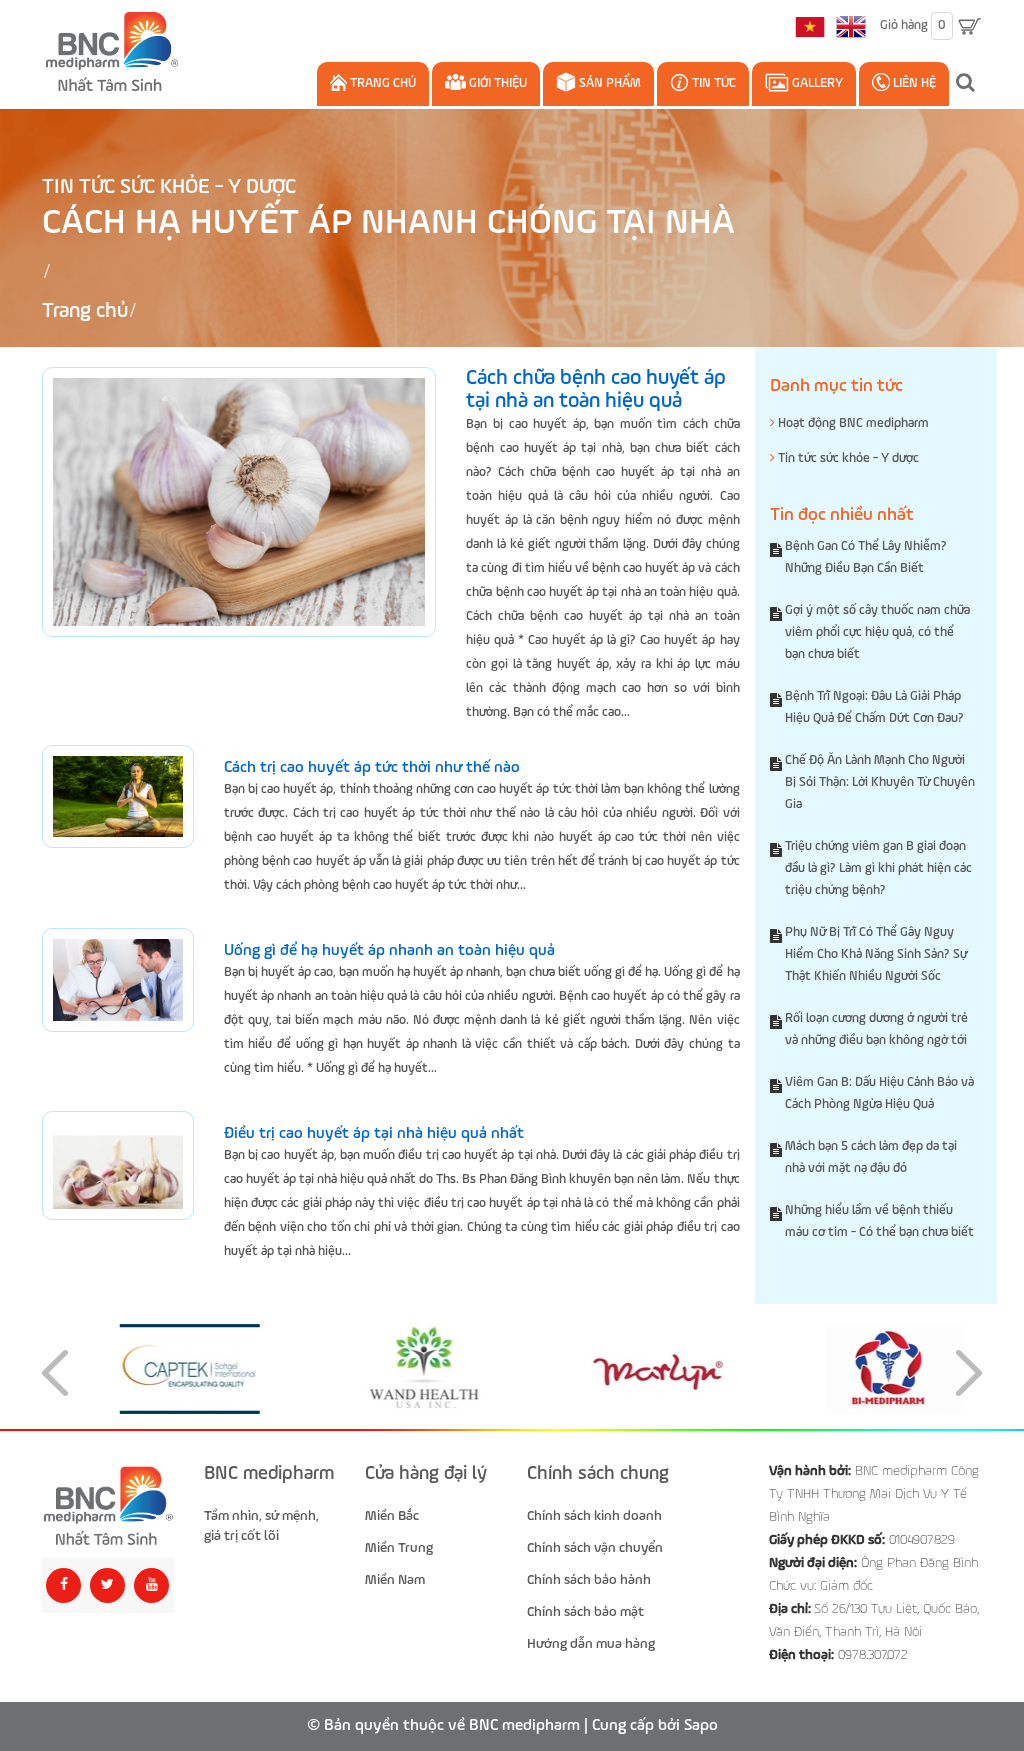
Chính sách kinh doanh (594, 1516)
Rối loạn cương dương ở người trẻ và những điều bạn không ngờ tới (876, 1029)
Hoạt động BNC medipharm (852, 423)
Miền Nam (395, 1580)
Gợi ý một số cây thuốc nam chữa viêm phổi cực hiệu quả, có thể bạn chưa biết (877, 632)
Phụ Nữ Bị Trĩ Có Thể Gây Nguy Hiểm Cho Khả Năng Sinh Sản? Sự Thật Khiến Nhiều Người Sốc (876, 954)
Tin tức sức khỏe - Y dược (169, 187)
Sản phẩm (608, 83)
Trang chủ (381, 83)
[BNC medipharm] (108, 1505)
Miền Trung (399, 1548)
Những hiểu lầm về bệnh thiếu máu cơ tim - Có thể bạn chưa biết (879, 1221)
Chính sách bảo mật (585, 1612)
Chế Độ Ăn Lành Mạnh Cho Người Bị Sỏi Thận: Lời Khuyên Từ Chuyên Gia (880, 782)
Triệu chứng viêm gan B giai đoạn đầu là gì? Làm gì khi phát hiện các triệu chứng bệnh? (878, 868)
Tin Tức (712, 83)
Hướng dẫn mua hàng (591, 1644)
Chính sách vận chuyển (595, 1548)
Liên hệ (913, 83)
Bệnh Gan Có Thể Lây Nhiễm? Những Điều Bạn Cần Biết (866, 557)
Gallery (816, 83)
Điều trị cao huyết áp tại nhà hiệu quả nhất (374, 1134)
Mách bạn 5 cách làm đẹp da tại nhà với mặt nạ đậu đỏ (871, 1157)
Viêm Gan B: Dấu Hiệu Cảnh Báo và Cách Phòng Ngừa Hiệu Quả (879, 1093)
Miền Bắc (392, 1516)
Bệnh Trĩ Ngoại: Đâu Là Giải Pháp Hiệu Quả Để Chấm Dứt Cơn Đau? (874, 707)
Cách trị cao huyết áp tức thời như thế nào (372, 768)
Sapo (701, 1726)
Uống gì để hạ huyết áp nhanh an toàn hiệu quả (389, 951)
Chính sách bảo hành (589, 1580)
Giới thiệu (496, 83)
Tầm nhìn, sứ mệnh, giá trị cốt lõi (261, 1526)
